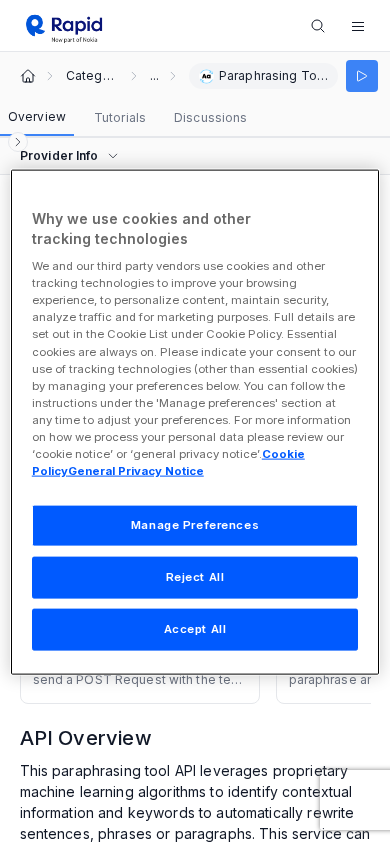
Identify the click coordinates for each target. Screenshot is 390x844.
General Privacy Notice (136, 471)
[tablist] (127, 118)
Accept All (195, 628)
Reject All (195, 577)
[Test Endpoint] (362, 76)
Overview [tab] (37, 116)
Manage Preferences (195, 525)
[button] (358, 26)
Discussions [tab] (210, 117)
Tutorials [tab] (120, 117)
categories (92, 76)
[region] (195, 422)
